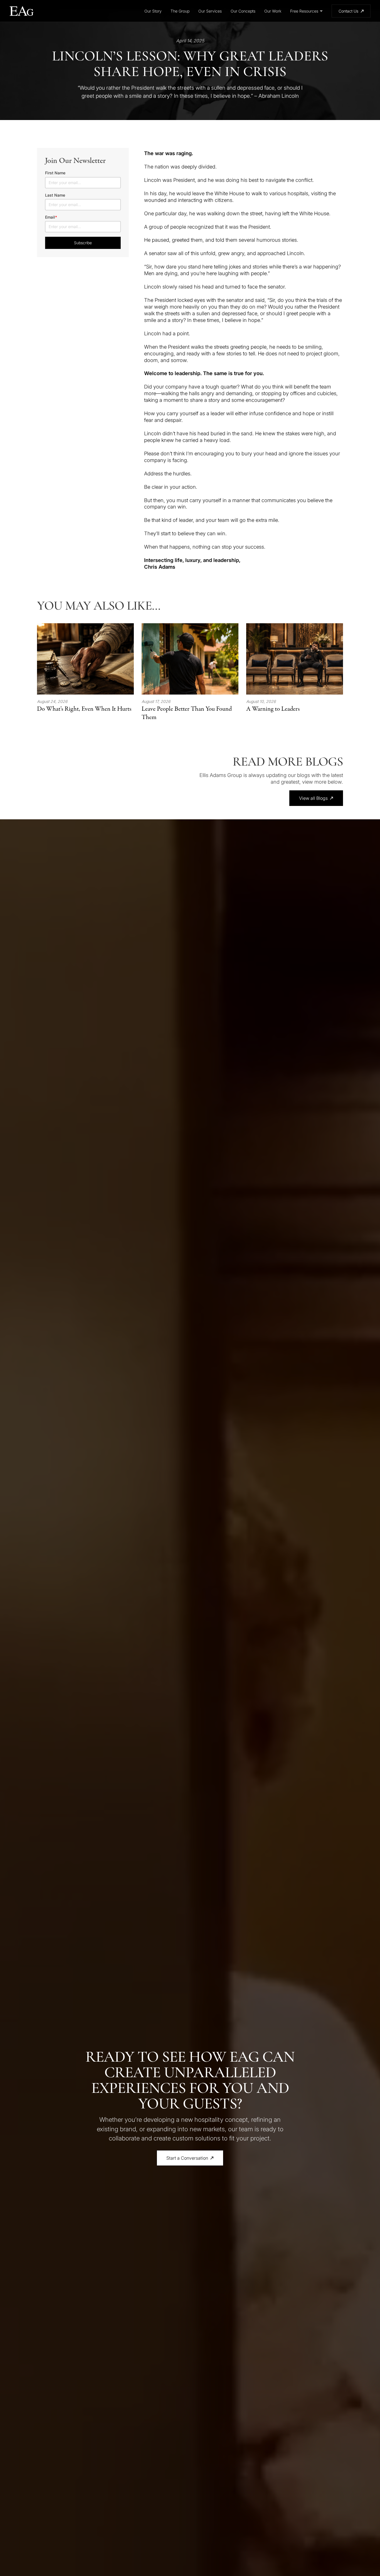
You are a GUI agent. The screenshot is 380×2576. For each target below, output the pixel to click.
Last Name (55, 195)
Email (51, 217)
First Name (55, 173)
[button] (306, 11)
